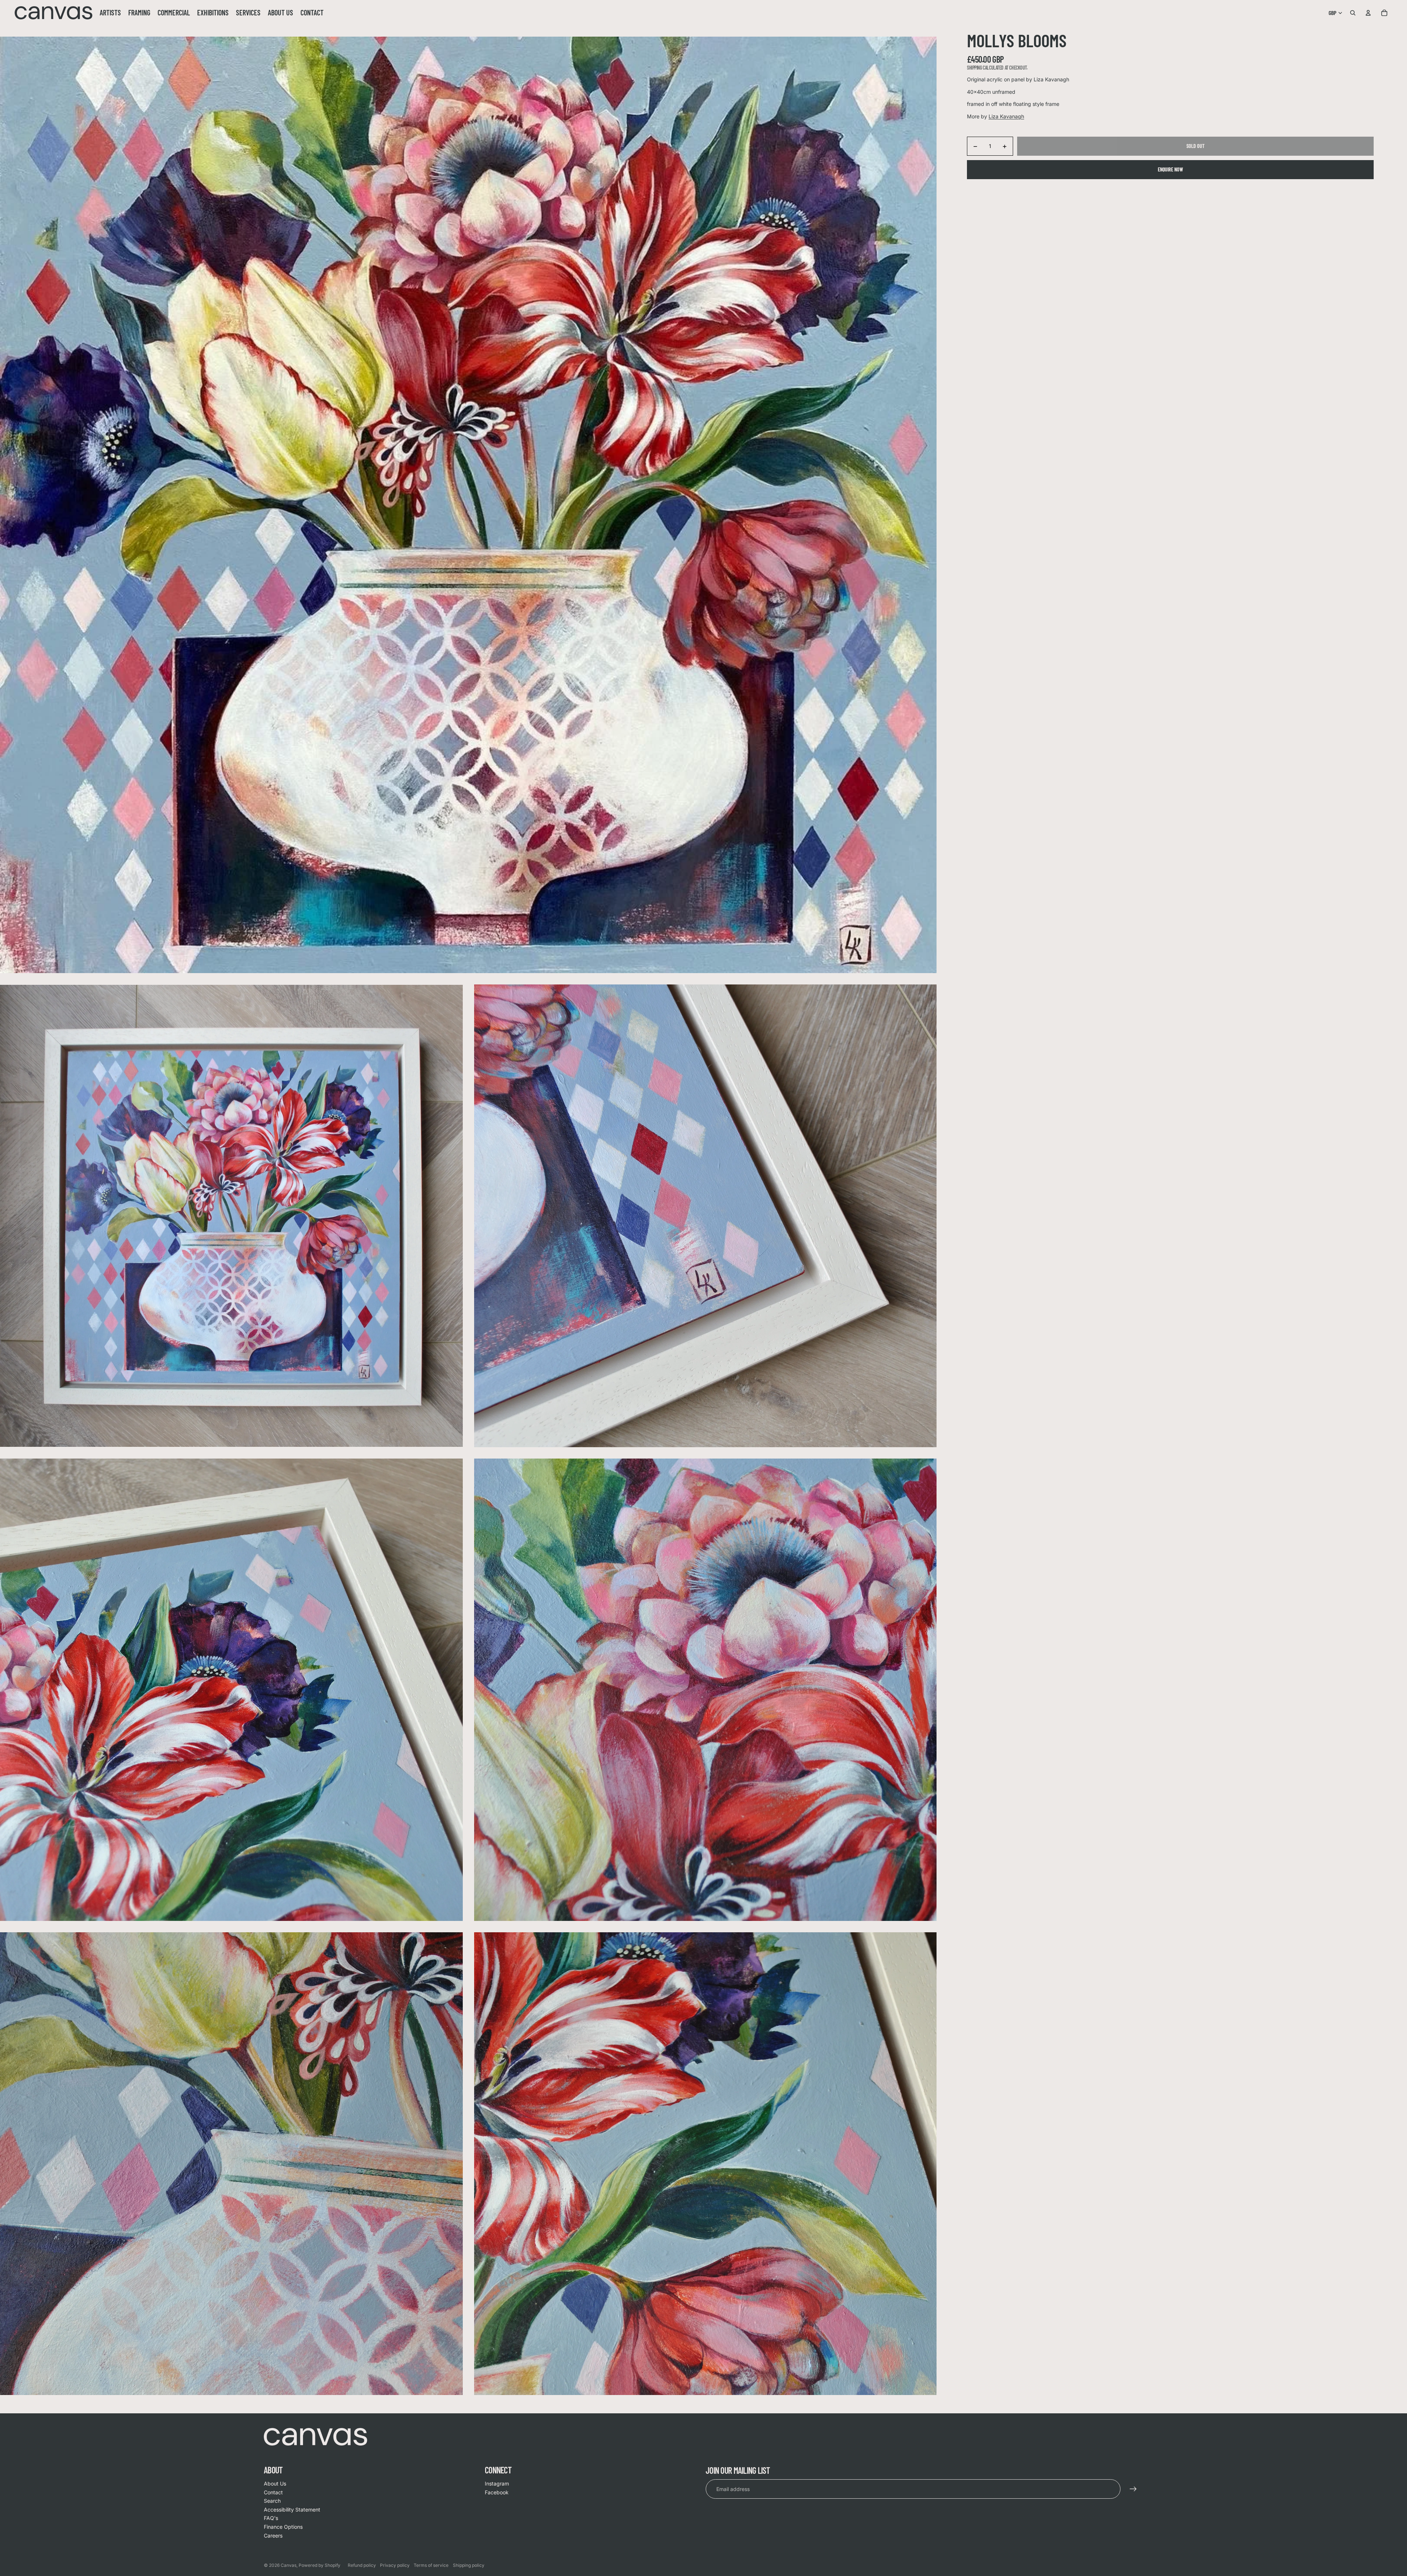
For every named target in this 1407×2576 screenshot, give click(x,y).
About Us (275, 2483)
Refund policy (362, 2565)
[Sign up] (1133, 2489)
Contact (273, 2492)
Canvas (289, 2565)
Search (272, 2501)
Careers (273, 2536)
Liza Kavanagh (1006, 116)
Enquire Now (1170, 169)
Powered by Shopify (320, 2565)
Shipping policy (469, 2565)
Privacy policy (395, 2565)
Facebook (497, 2492)
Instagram (497, 2483)
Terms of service (431, 2565)
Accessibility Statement (292, 2510)
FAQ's (271, 2518)
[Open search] (1353, 13)
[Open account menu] (1368, 13)
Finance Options (283, 2527)
